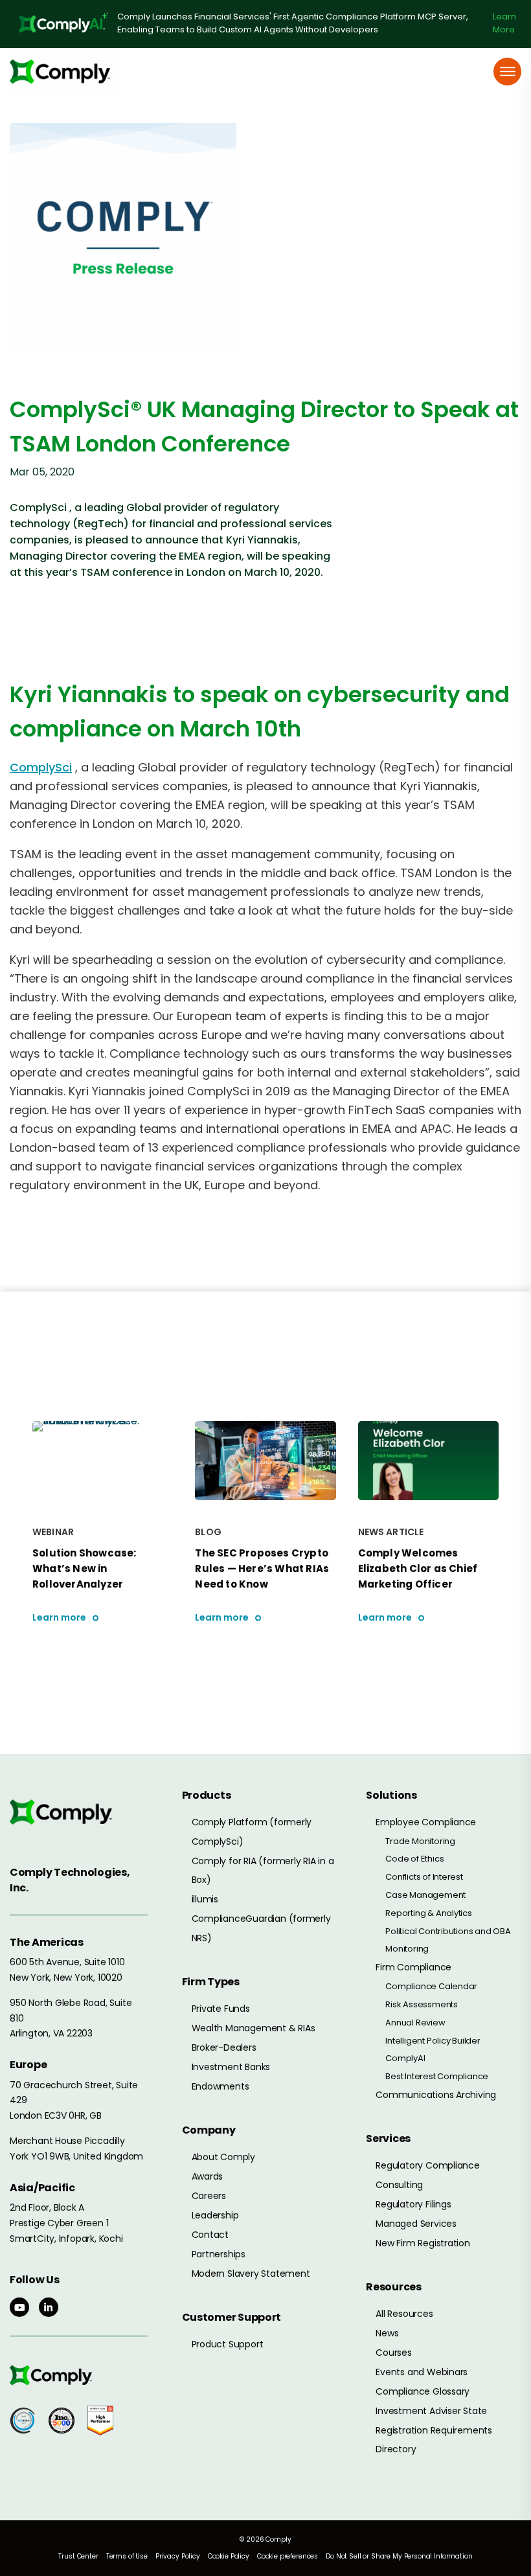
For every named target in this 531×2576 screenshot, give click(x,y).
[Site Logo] (65, 72)
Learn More (504, 23)
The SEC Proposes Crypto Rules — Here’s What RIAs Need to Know (262, 1568)
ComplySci (41, 767)
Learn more (59, 1618)
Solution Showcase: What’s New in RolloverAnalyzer (85, 1568)
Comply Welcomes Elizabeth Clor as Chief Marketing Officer (418, 1568)
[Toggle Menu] (508, 72)
